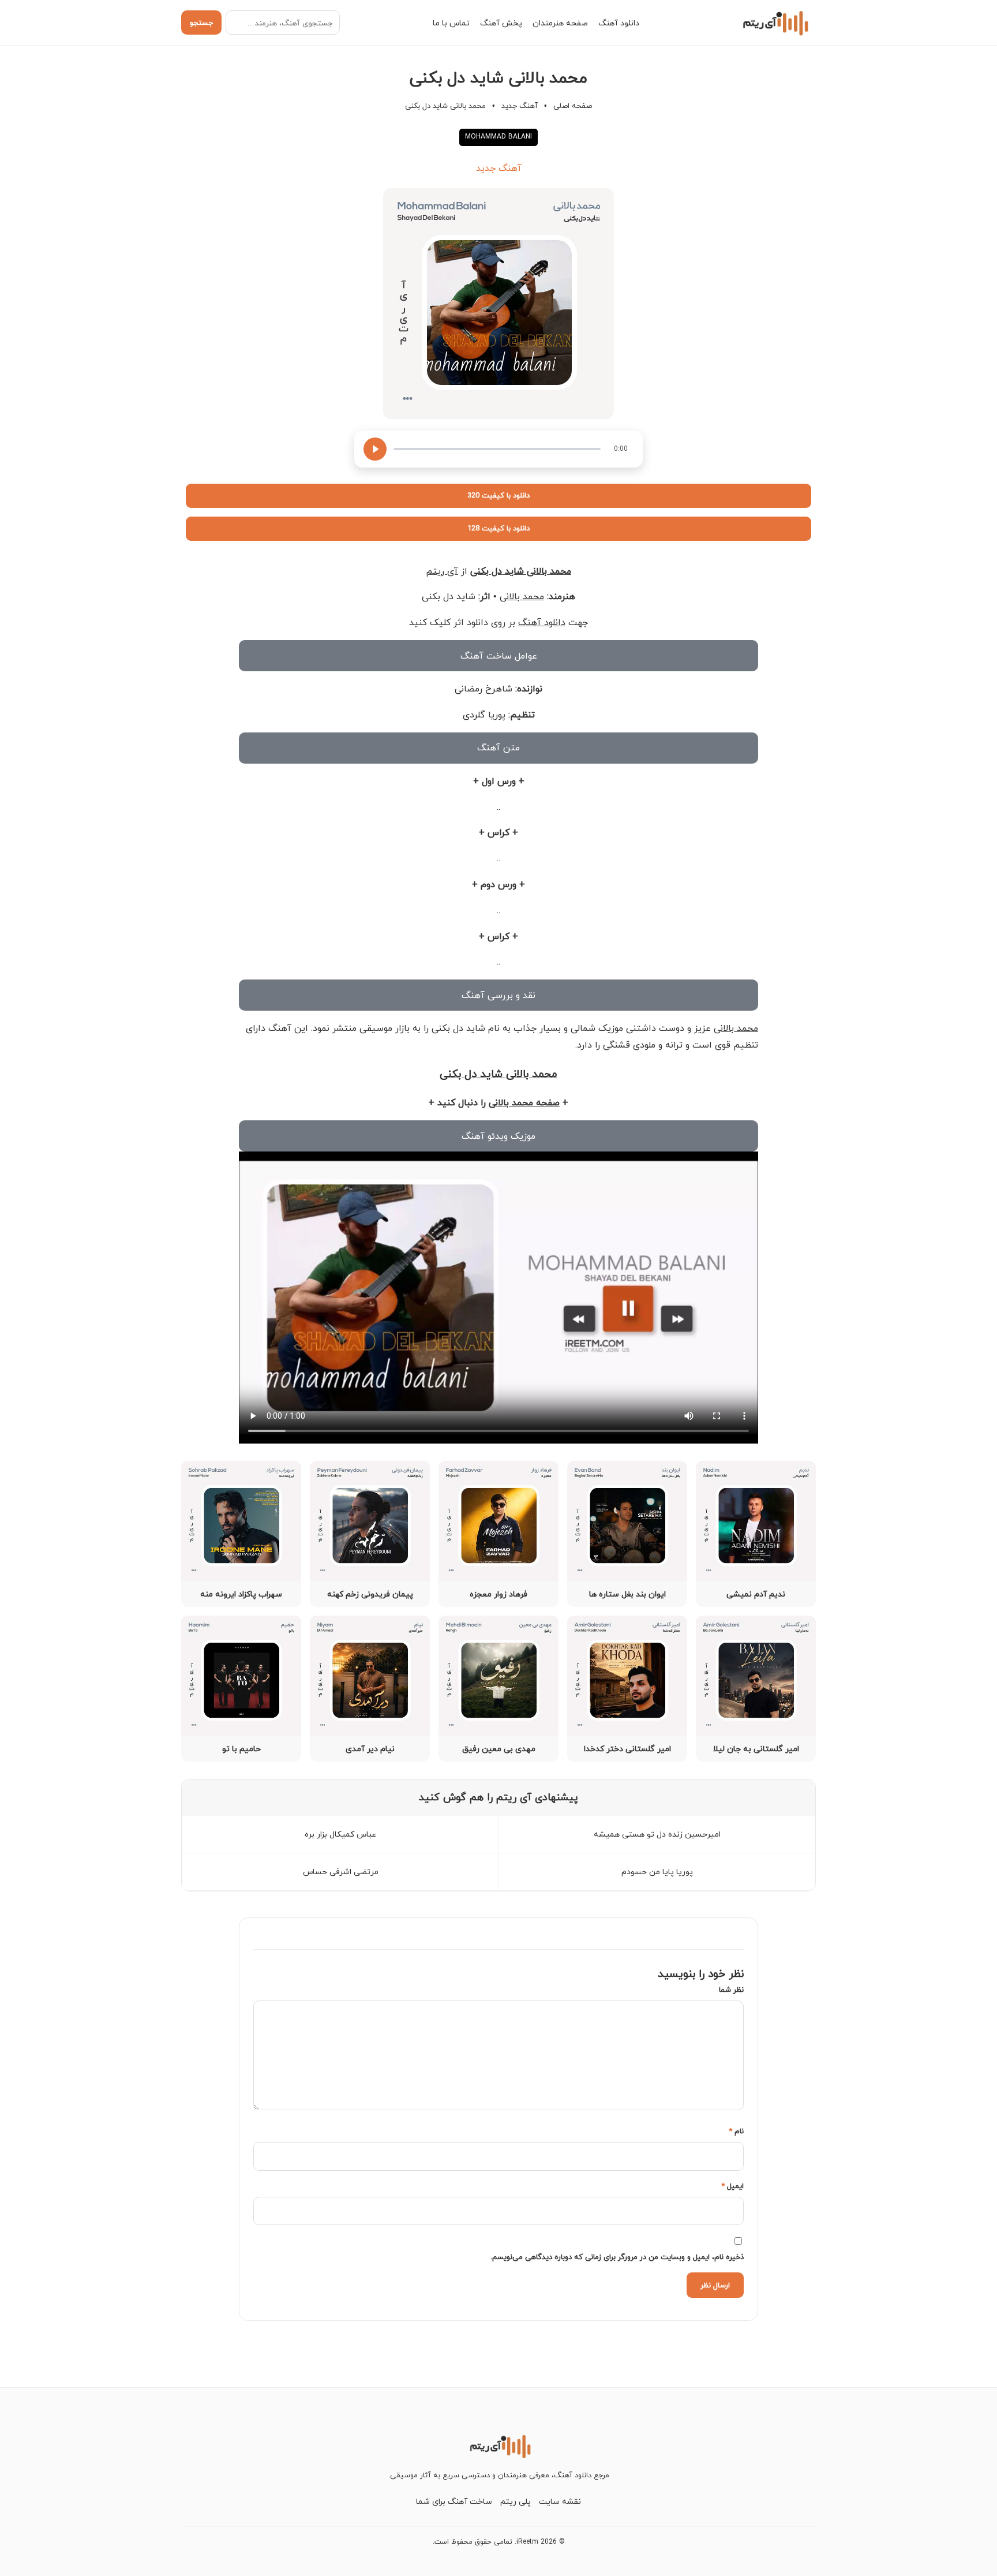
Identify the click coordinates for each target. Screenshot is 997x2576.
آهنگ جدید (520, 106)
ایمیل (732, 2186)
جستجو (201, 23)
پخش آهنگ (501, 23)
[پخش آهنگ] (375, 449)
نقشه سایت (560, 2501)
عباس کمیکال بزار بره (340, 1834)
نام (736, 2131)
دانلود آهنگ (619, 23)
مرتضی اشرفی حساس (341, 1872)
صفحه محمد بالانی (524, 1102)
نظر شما (731, 1990)
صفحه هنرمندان (560, 23)
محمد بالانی (522, 596)
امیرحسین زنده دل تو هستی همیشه (657, 1834)
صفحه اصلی (573, 106)
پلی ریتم (516, 2501)
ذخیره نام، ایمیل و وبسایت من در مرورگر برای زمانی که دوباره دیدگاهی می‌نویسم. (617, 2257)
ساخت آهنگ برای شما (454, 2501)
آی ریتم (442, 571)
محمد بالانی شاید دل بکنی (521, 571)
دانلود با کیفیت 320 (498, 495)
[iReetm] (774, 23)
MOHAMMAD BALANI (498, 137)
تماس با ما (451, 23)
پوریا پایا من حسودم (657, 1872)
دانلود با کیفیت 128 (498, 528)
